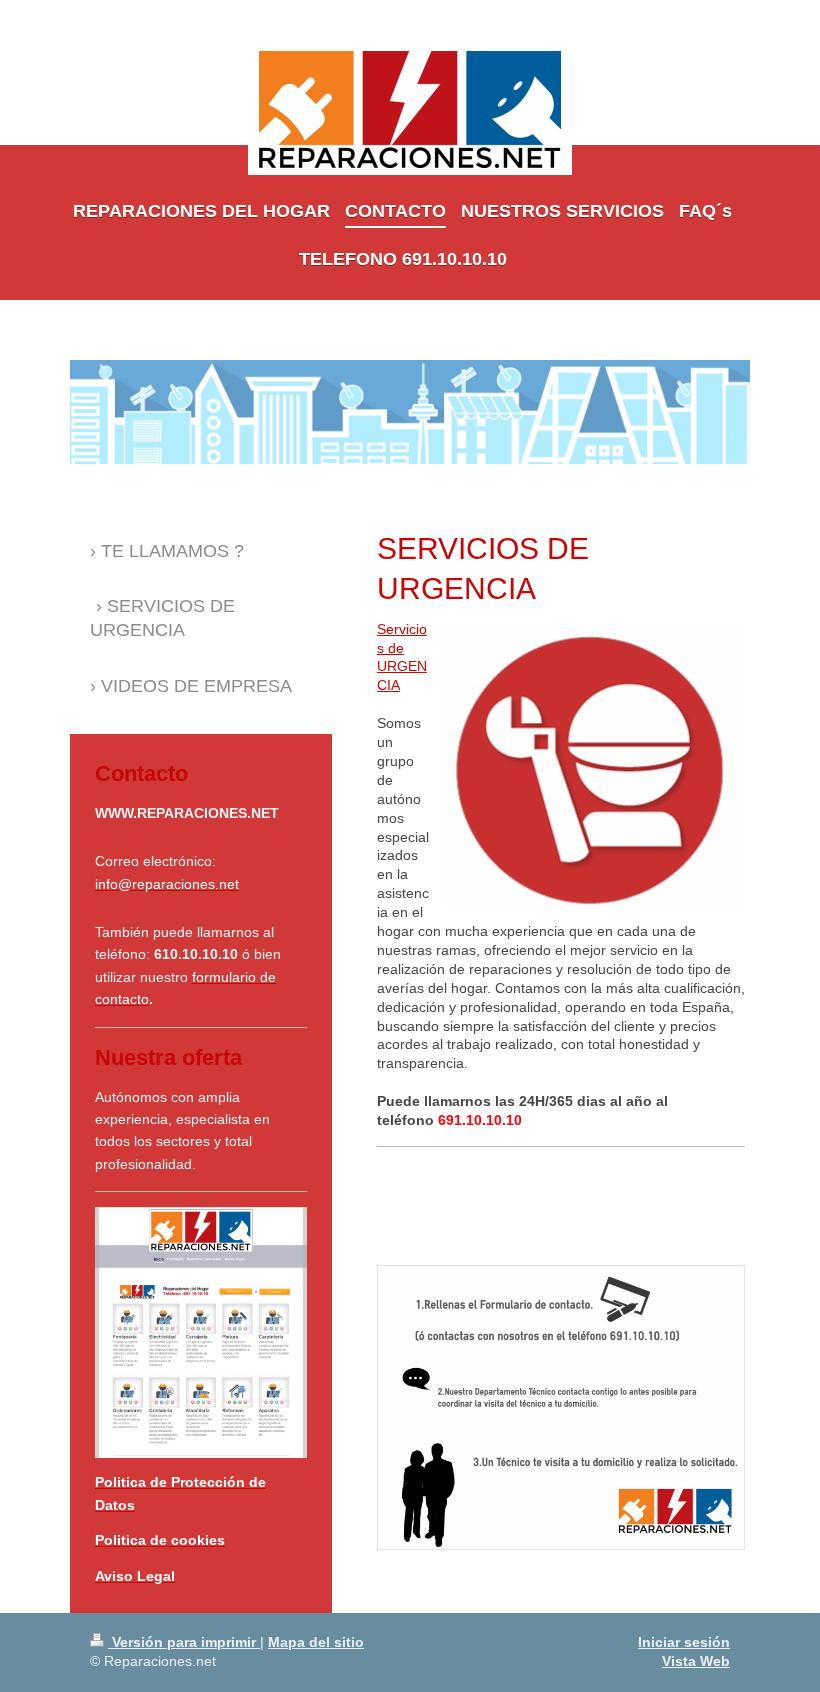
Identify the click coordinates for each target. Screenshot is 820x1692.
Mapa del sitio (316, 1642)
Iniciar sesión (684, 1642)
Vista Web (696, 1661)
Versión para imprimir (184, 1642)
